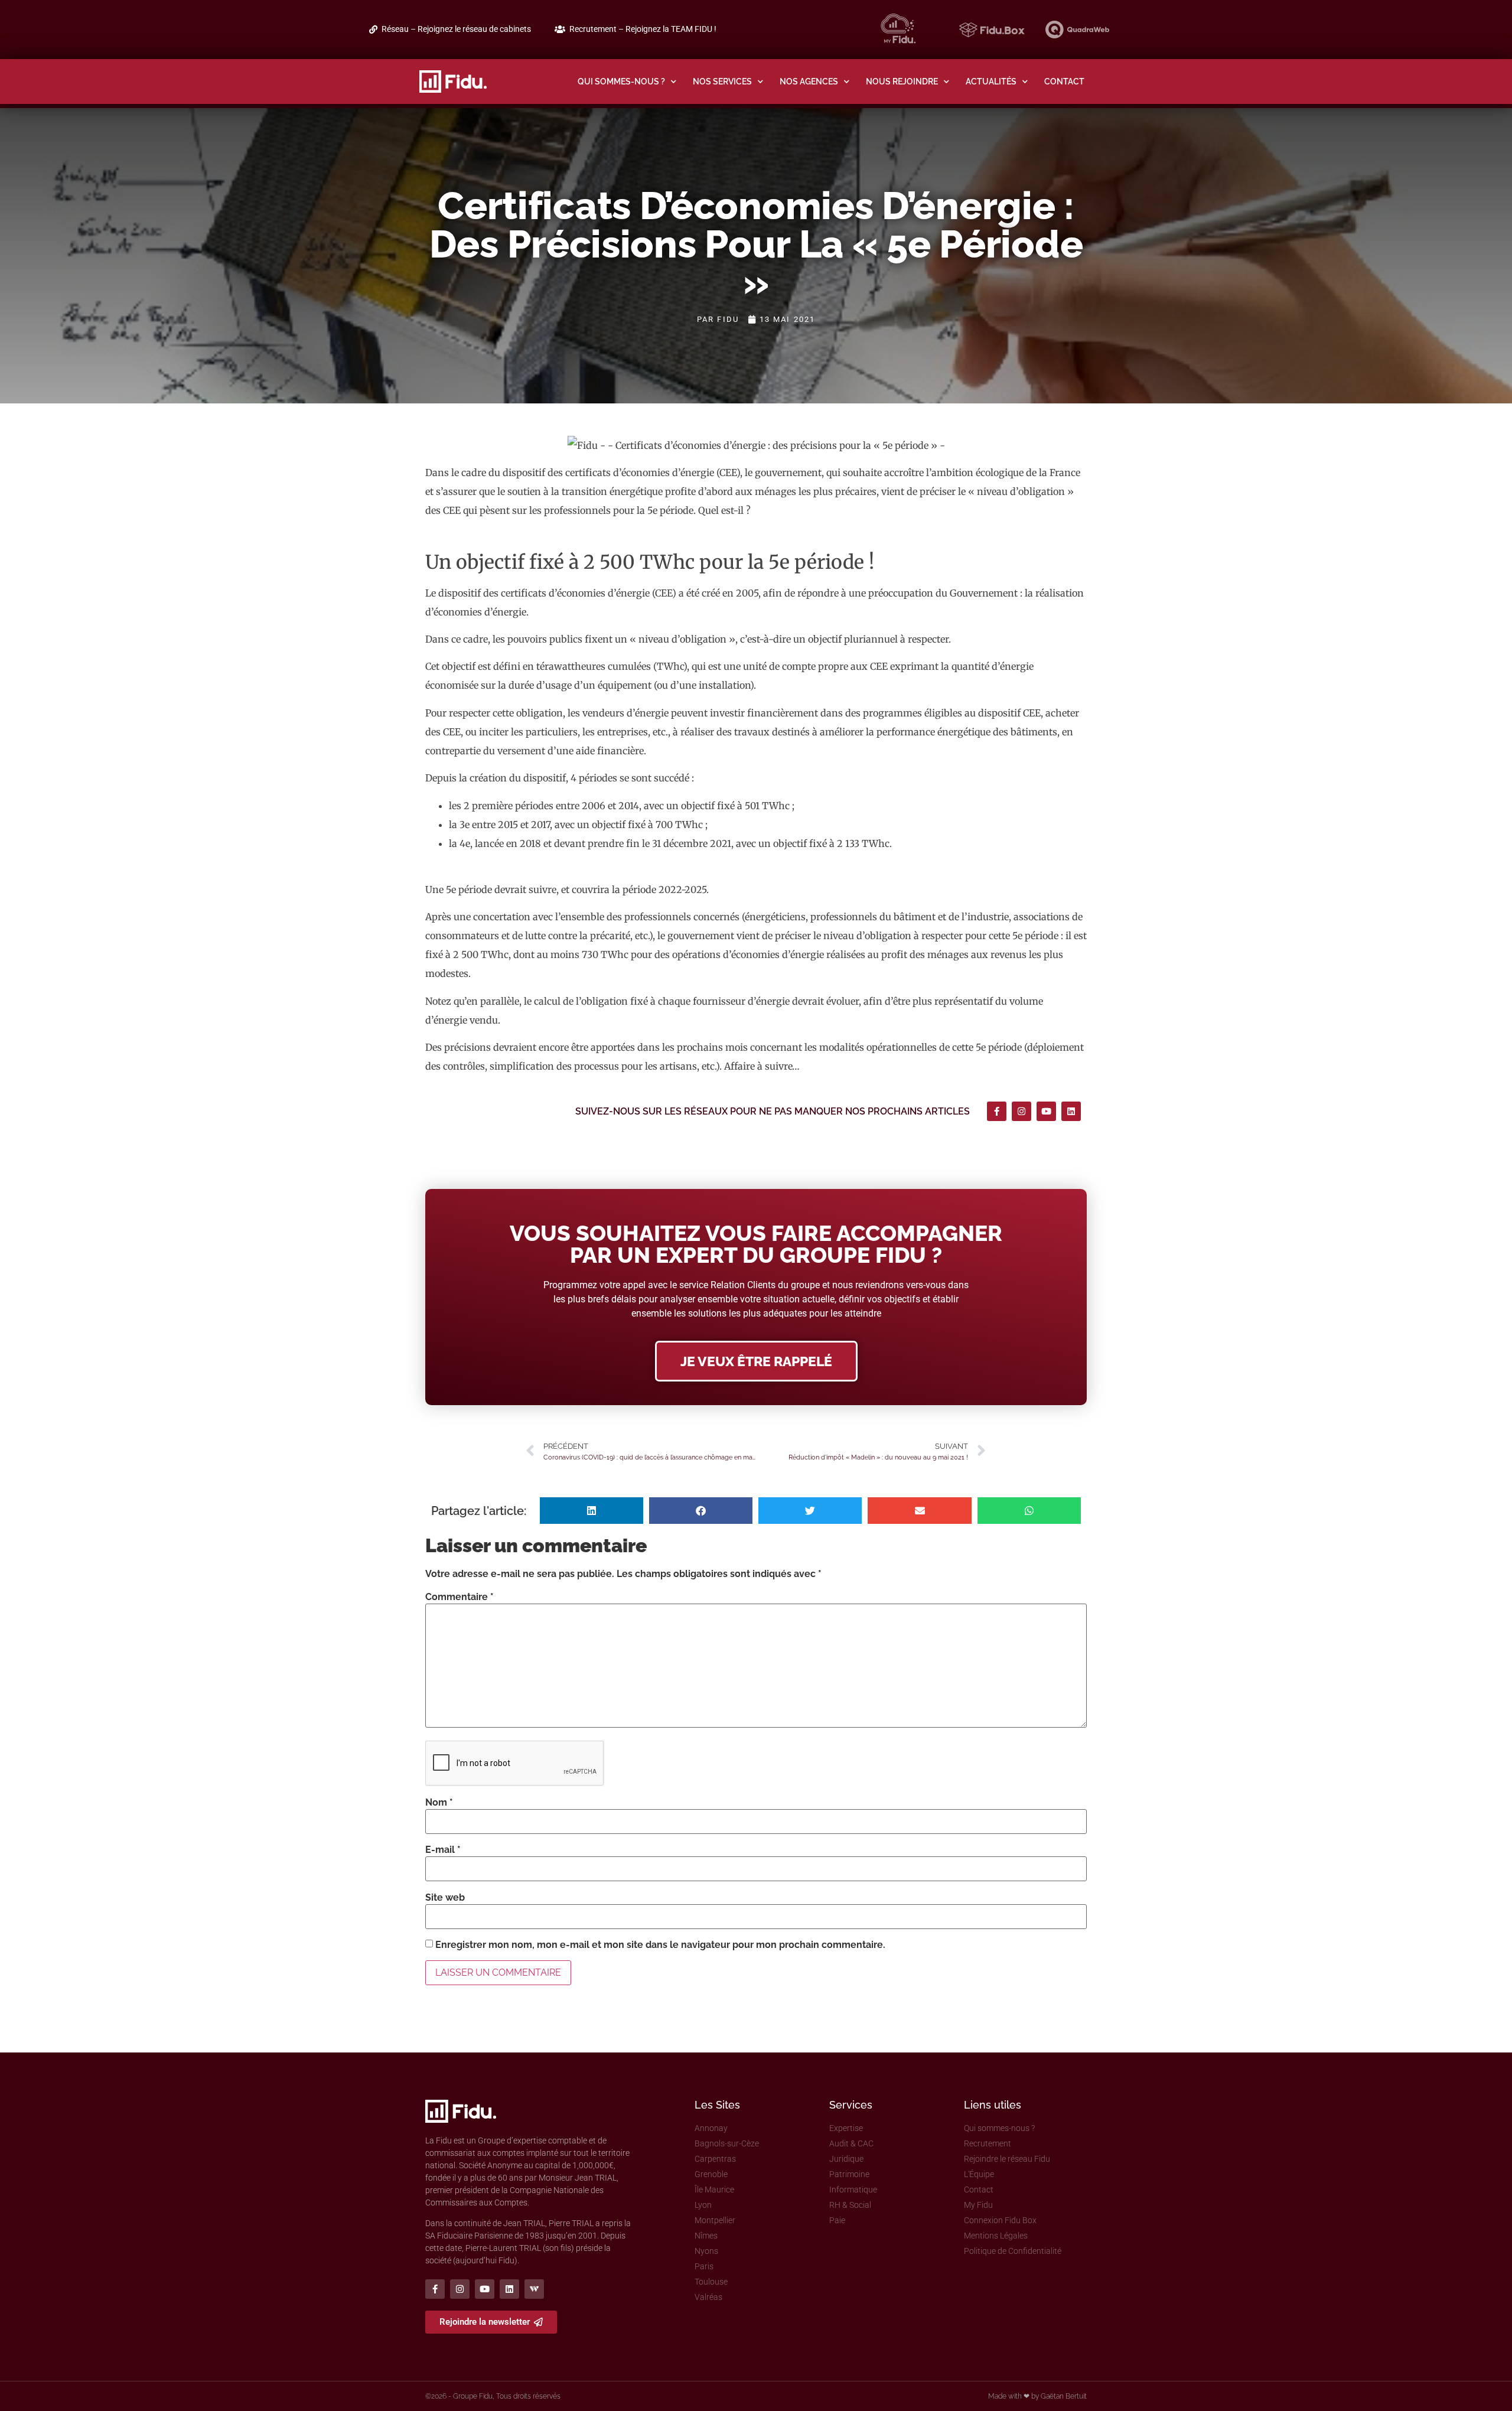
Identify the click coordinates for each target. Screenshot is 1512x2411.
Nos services (722, 81)
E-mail (443, 1850)
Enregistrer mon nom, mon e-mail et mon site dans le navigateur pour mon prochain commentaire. (660, 1945)
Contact (1064, 81)
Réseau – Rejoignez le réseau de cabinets (456, 29)
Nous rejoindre (902, 81)
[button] (592, 1511)
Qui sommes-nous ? (621, 81)
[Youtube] (1046, 1111)
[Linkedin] (1071, 1111)
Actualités (991, 81)
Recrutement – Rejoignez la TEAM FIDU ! (643, 29)
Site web (445, 1898)
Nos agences (809, 81)
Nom (439, 1803)
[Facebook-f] (997, 1111)
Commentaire (460, 1597)
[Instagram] (1021, 1111)
